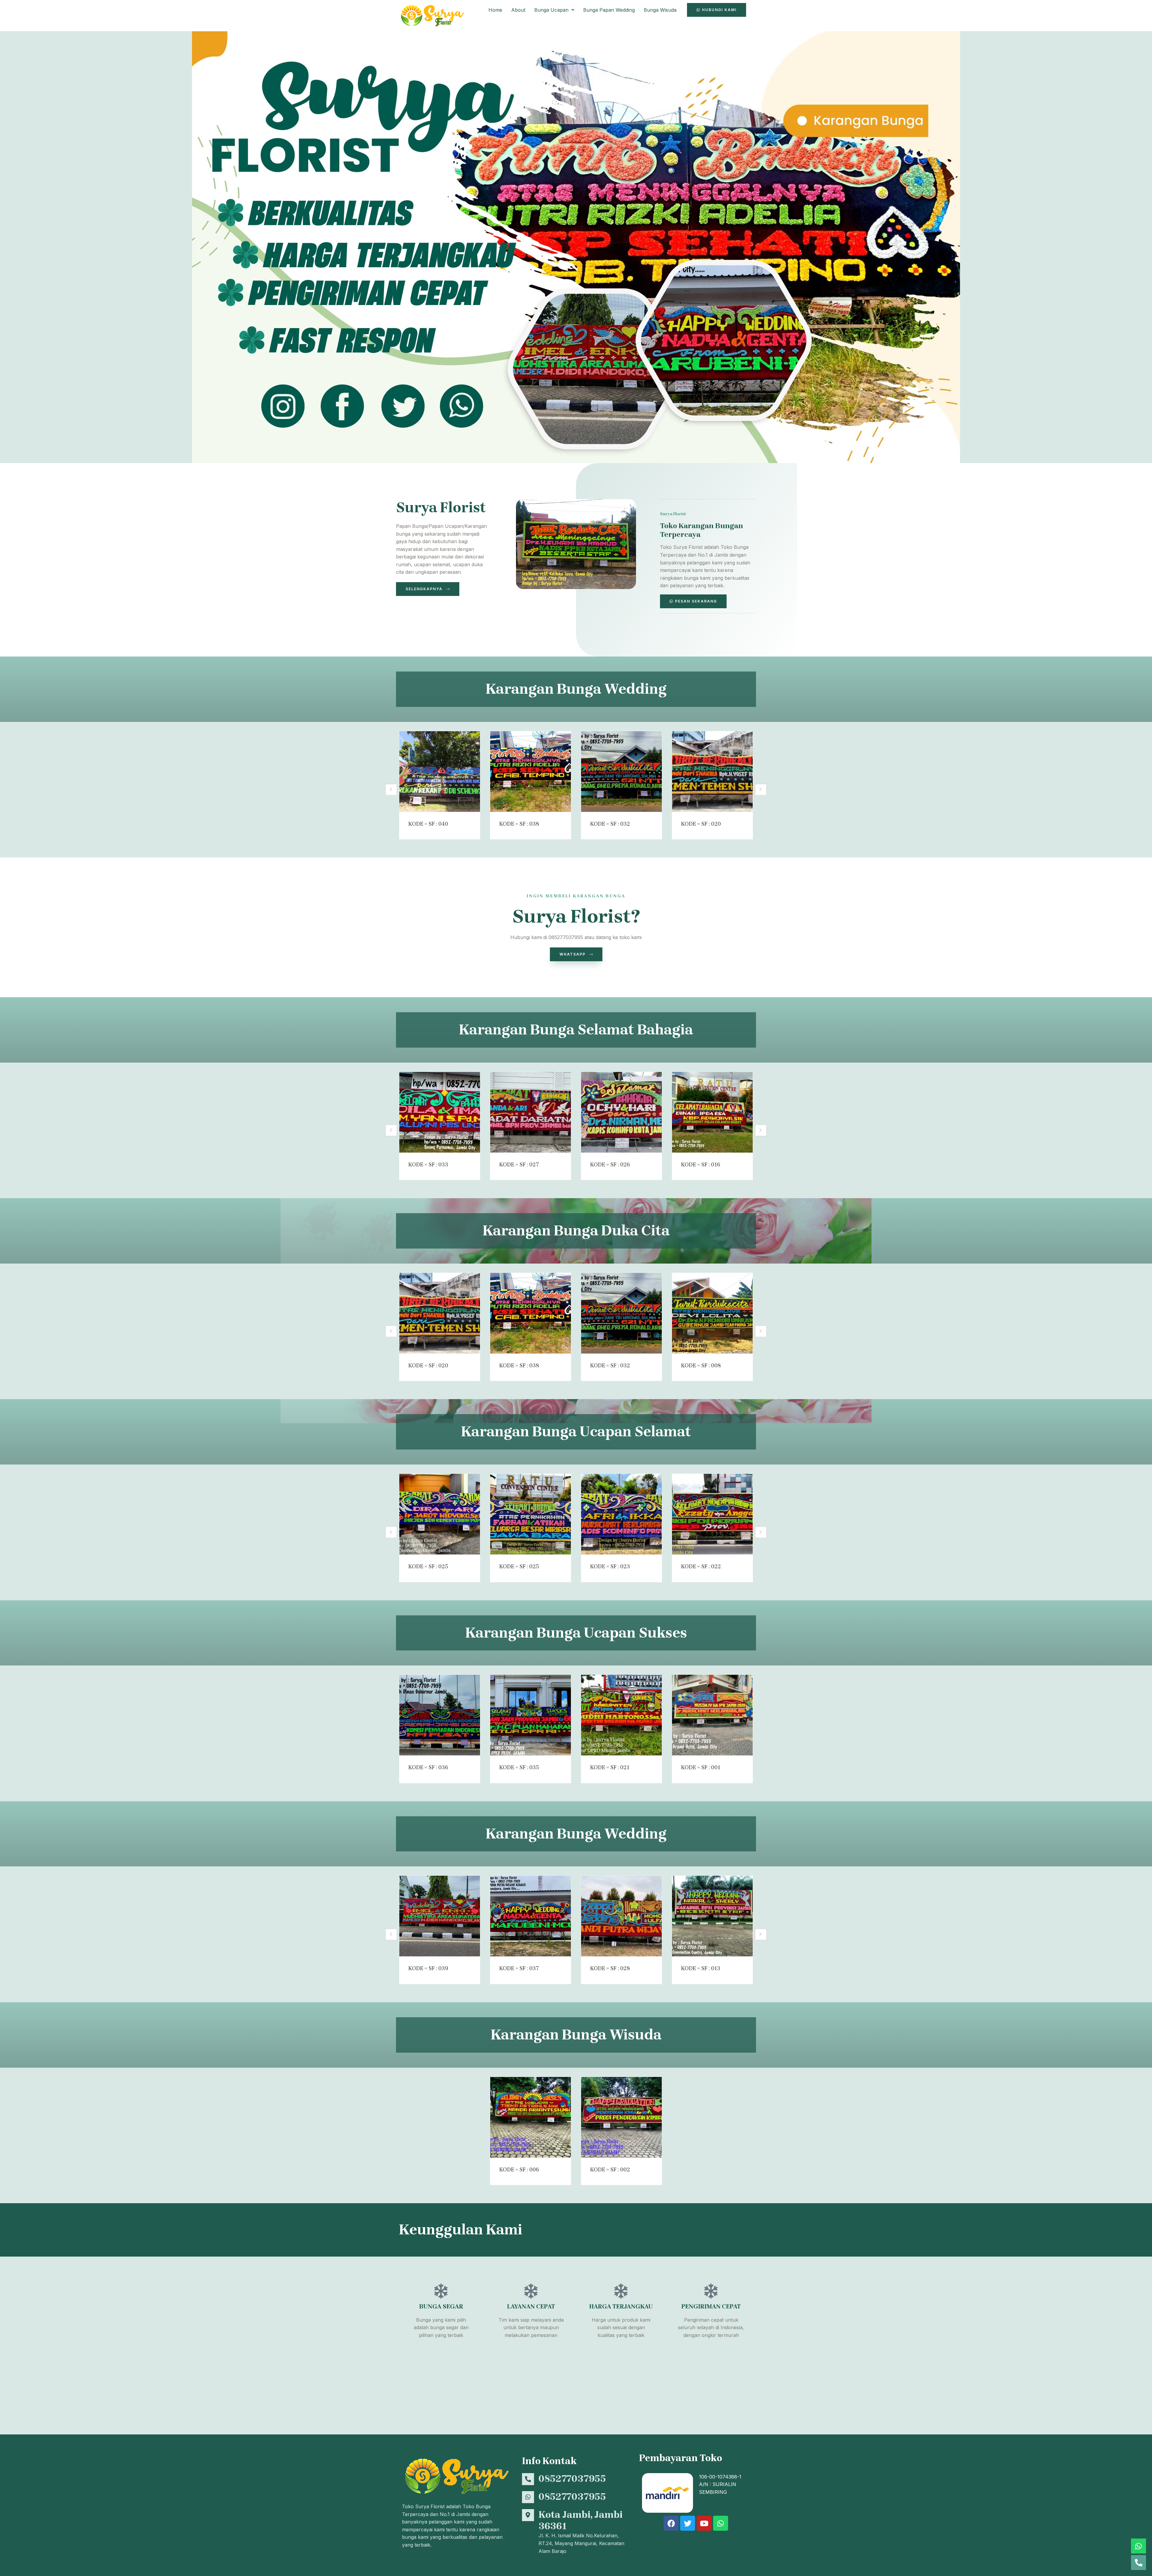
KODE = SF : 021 (610, 1767)
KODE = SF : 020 (701, 824)
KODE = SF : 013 (701, 1968)
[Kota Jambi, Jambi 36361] (528, 2515)
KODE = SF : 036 (428, 1767)
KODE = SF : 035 (519, 1767)
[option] (440, 785)
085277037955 (572, 2479)
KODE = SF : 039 (428, 1968)
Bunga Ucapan (551, 10)
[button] (554, 10)
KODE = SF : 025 (428, 1566)
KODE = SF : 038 (519, 824)
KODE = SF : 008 (701, 1366)
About (518, 10)
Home (495, 10)
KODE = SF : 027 (519, 1165)
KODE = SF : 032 (610, 824)
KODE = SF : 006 (519, 2170)
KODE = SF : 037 (519, 1968)
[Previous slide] (391, 790)
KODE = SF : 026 (610, 1165)
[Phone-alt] (1138, 2563)
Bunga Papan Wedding (609, 10)
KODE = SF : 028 (610, 1968)
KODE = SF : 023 (610, 1566)
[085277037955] (528, 2479)
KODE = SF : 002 (610, 2170)
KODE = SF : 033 (428, 1165)
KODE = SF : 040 (428, 824)
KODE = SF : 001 (701, 1767)
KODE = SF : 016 (701, 1165)
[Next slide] (761, 790)
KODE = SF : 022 (701, 1566)
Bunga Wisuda (660, 10)
